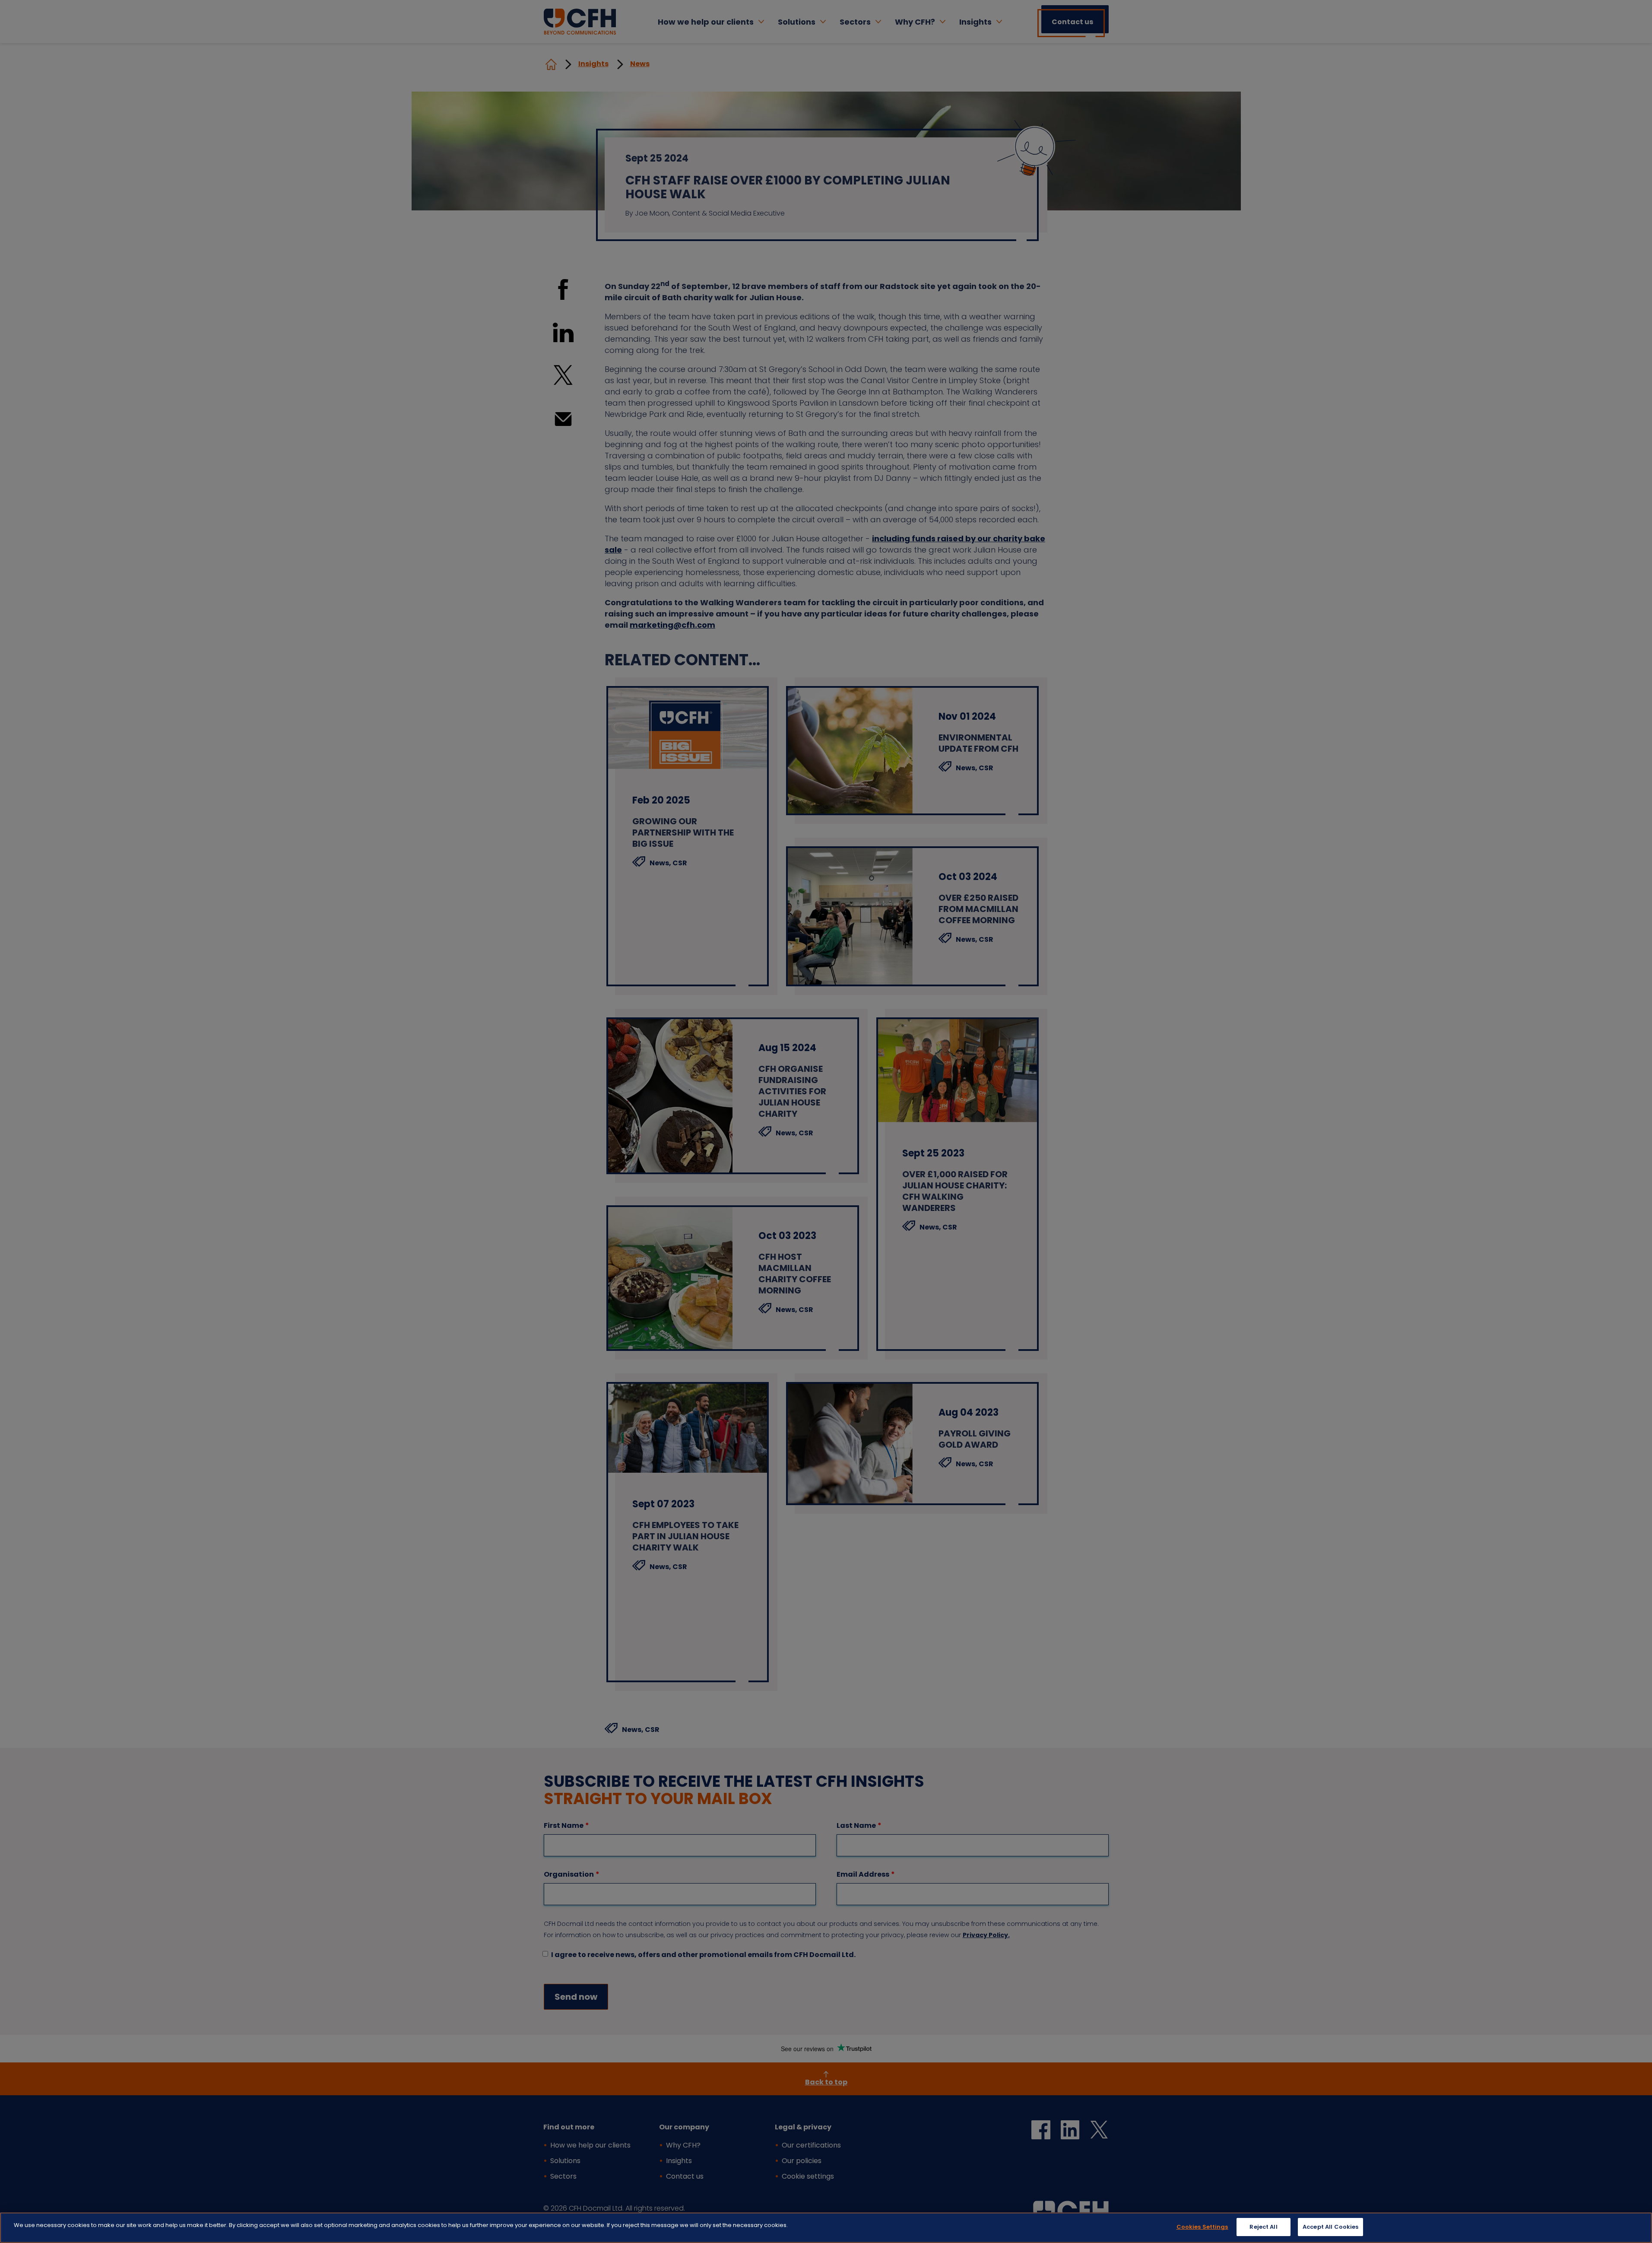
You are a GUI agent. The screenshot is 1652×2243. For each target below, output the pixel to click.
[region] (826, 2228)
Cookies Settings (1202, 2227)
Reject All (1263, 2227)
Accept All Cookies (1330, 2227)
